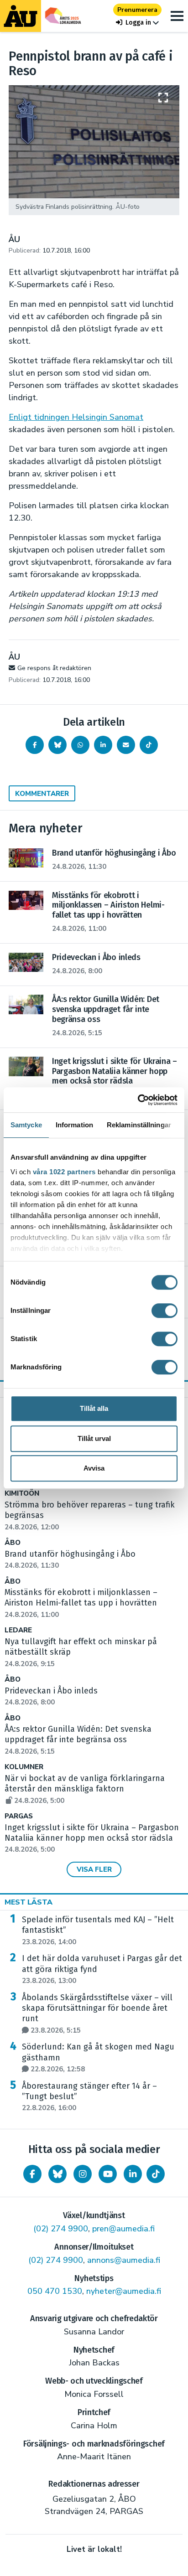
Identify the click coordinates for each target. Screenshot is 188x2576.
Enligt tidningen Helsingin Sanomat (76, 417)
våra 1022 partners (64, 1172)
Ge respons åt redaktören (54, 668)
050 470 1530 (55, 2291)
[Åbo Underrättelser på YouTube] (108, 2174)
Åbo (13, 1543)
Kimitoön (22, 1494)
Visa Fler (94, 1869)
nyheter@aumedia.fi (124, 2291)
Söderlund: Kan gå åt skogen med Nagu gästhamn (98, 2058)
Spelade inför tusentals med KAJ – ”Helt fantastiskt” (98, 1931)
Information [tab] (74, 1125)
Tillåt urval (94, 1438)
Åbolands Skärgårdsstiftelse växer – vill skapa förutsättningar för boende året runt (97, 2014)
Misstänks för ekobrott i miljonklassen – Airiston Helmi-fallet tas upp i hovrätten (81, 1603)
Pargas (19, 1816)
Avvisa (94, 1468)
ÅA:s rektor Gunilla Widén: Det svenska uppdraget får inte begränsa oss (78, 1740)
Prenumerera (137, 10)
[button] (137, 23)
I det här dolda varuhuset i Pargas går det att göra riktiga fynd (102, 1969)
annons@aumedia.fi (124, 2260)
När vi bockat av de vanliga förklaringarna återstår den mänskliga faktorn (85, 1789)
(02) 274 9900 (61, 2229)
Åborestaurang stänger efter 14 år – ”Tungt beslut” (89, 2097)
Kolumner (24, 1767)
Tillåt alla (94, 1408)
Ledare (18, 1630)
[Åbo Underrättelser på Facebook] (32, 2174)
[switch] (164, 1311)
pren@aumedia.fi (123, 2229)
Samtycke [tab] (26, 1125)
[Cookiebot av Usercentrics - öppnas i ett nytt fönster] (138, 1100)
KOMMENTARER (42, 794)
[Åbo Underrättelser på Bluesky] (57, 2174)
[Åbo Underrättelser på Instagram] (83, 2174)
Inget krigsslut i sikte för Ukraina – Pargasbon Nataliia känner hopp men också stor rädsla (92, 1838)
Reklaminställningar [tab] (139, 1125)
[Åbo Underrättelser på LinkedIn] (133, 2174)
